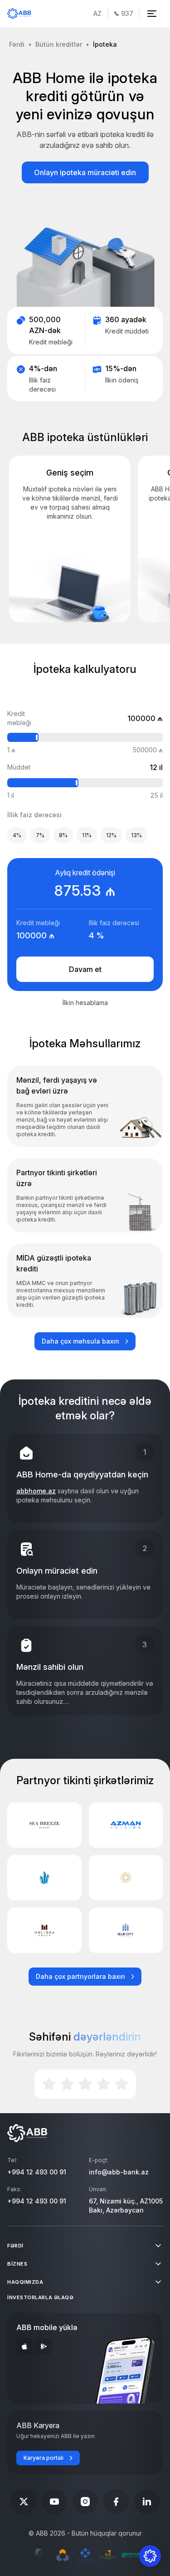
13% (136, 835)
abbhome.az (36, 1491)
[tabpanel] (85, 863)
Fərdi (17, 44)
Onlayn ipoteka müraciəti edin (85, 172)
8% (63, 835)
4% (17, 835)
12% (111, 835)
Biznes (17, 2264)
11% (87, 835)
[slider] (39, 737)
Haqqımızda (25, 2282)
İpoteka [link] (105, 44)
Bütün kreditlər (59, 44)
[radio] (49, 2084)
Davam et (85, 969)
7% (40, 835)
